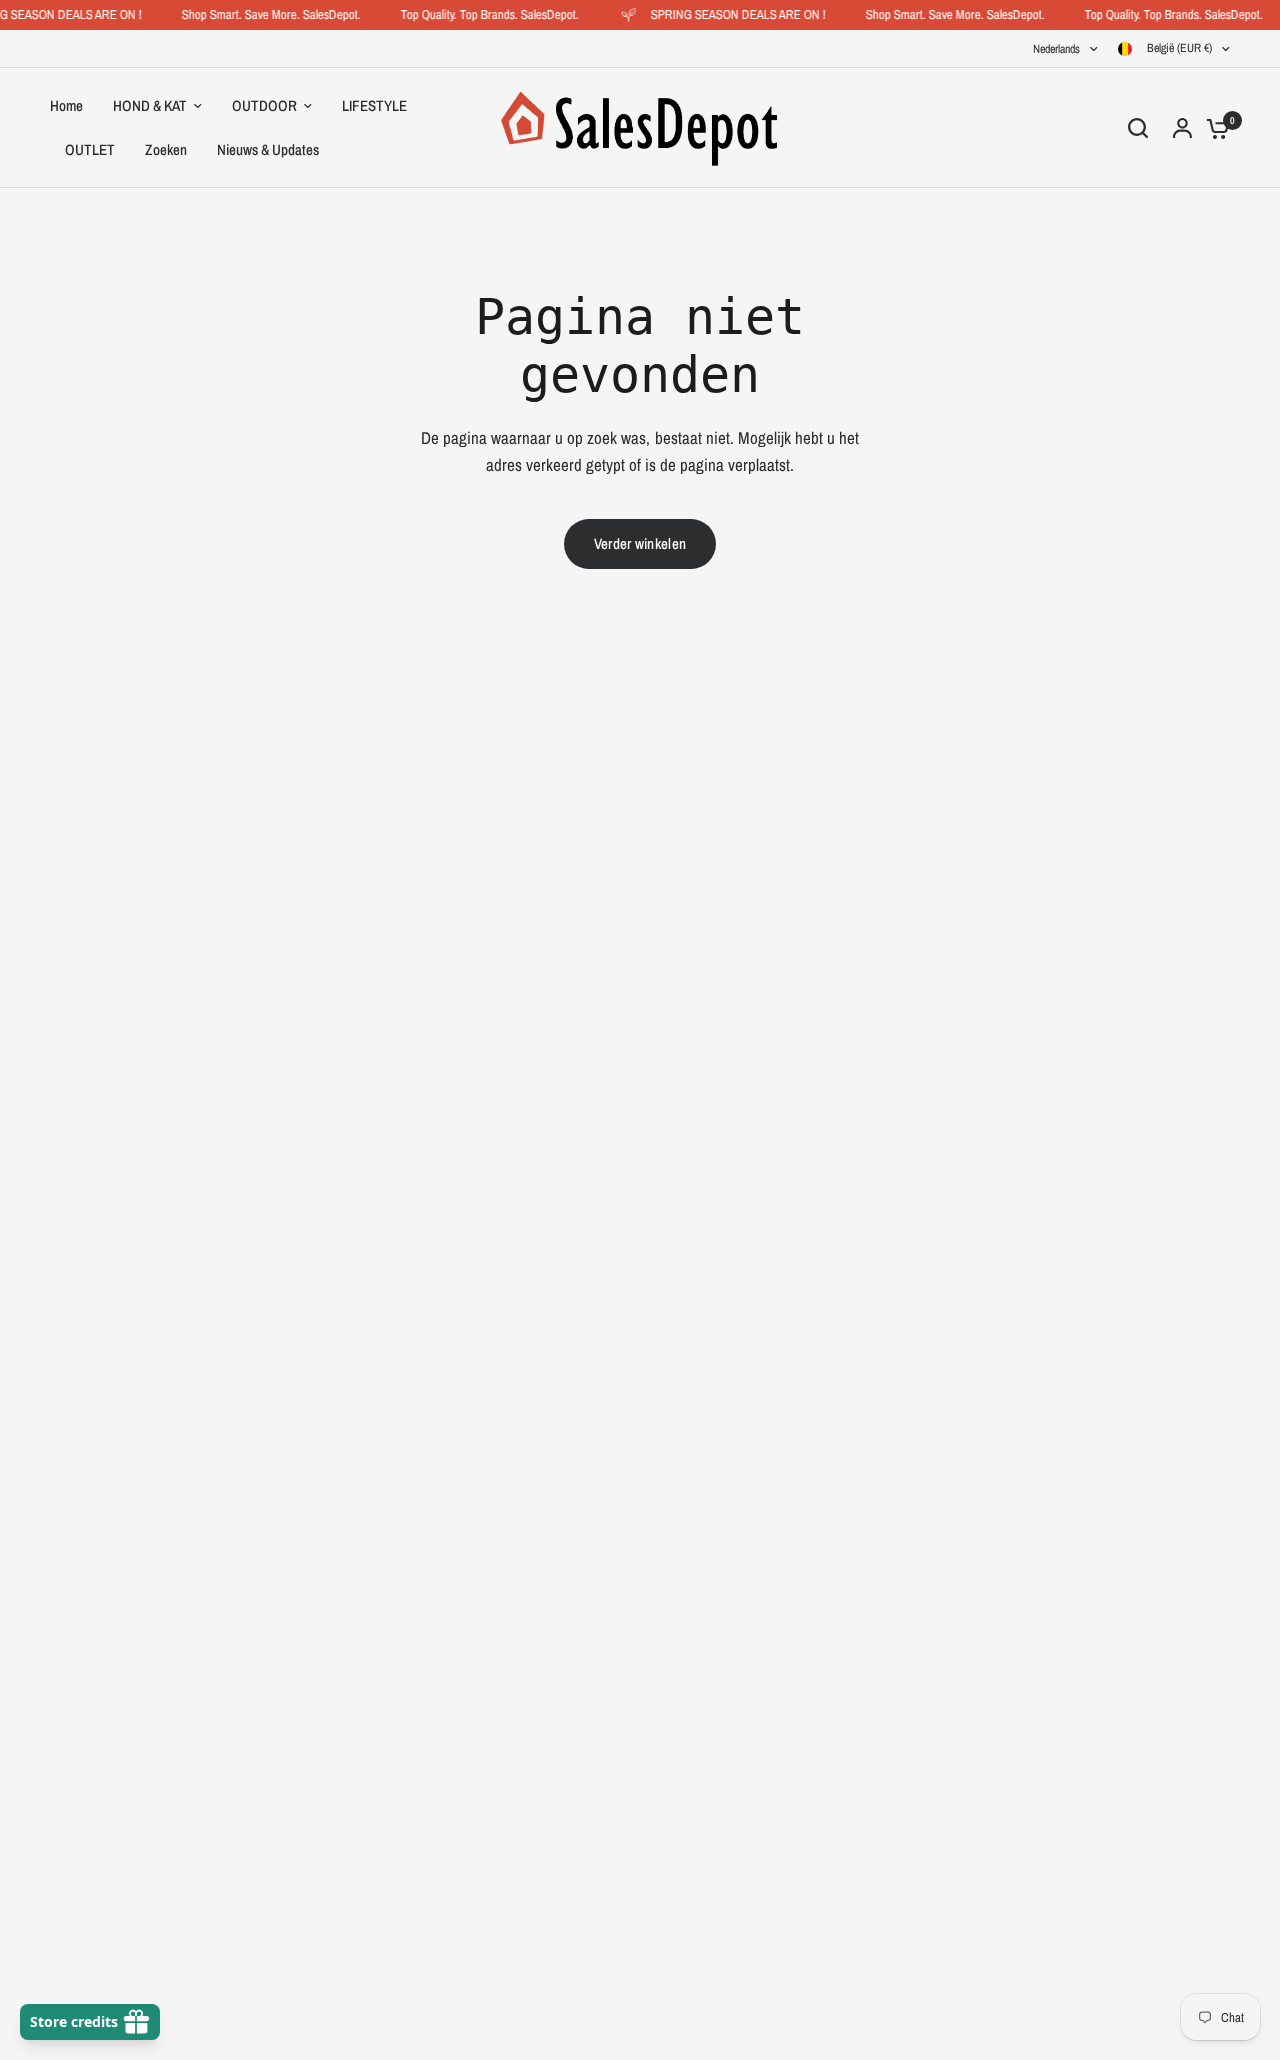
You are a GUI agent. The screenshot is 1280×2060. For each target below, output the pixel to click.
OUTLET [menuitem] (90, 149)
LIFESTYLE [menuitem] (374, 105)
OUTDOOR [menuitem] (264, 105)
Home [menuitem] (66, 105)
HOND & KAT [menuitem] (150, 105)
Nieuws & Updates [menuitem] (268, 149)
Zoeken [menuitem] (166, 149)
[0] (1213, 128)
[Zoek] (1138, 128)
